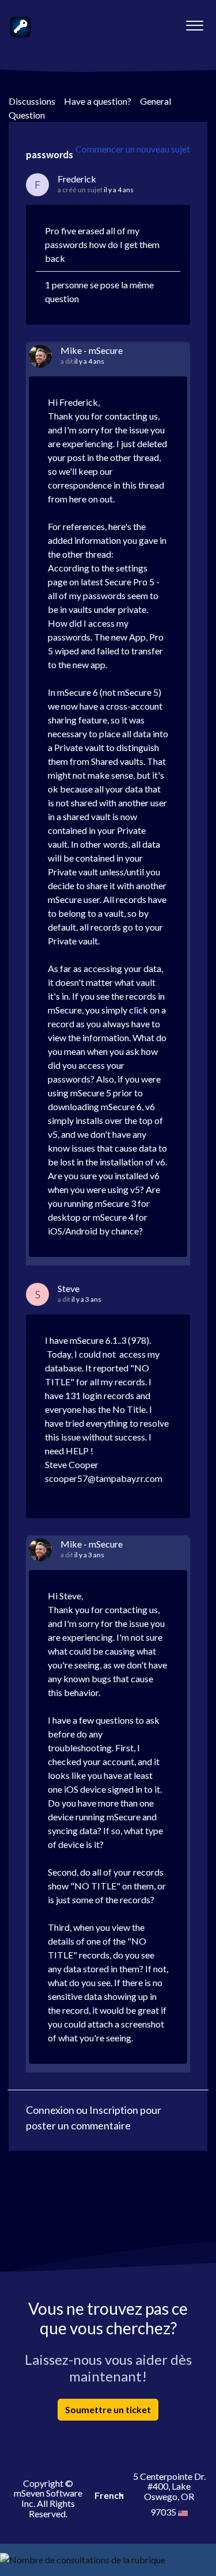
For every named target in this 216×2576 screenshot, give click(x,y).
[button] (194, 22)
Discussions (32, 101)
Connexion (50, 2110)
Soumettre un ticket (108, 2409)
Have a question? (98, 101)
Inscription (114, 2110)
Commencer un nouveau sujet (133, 149)
